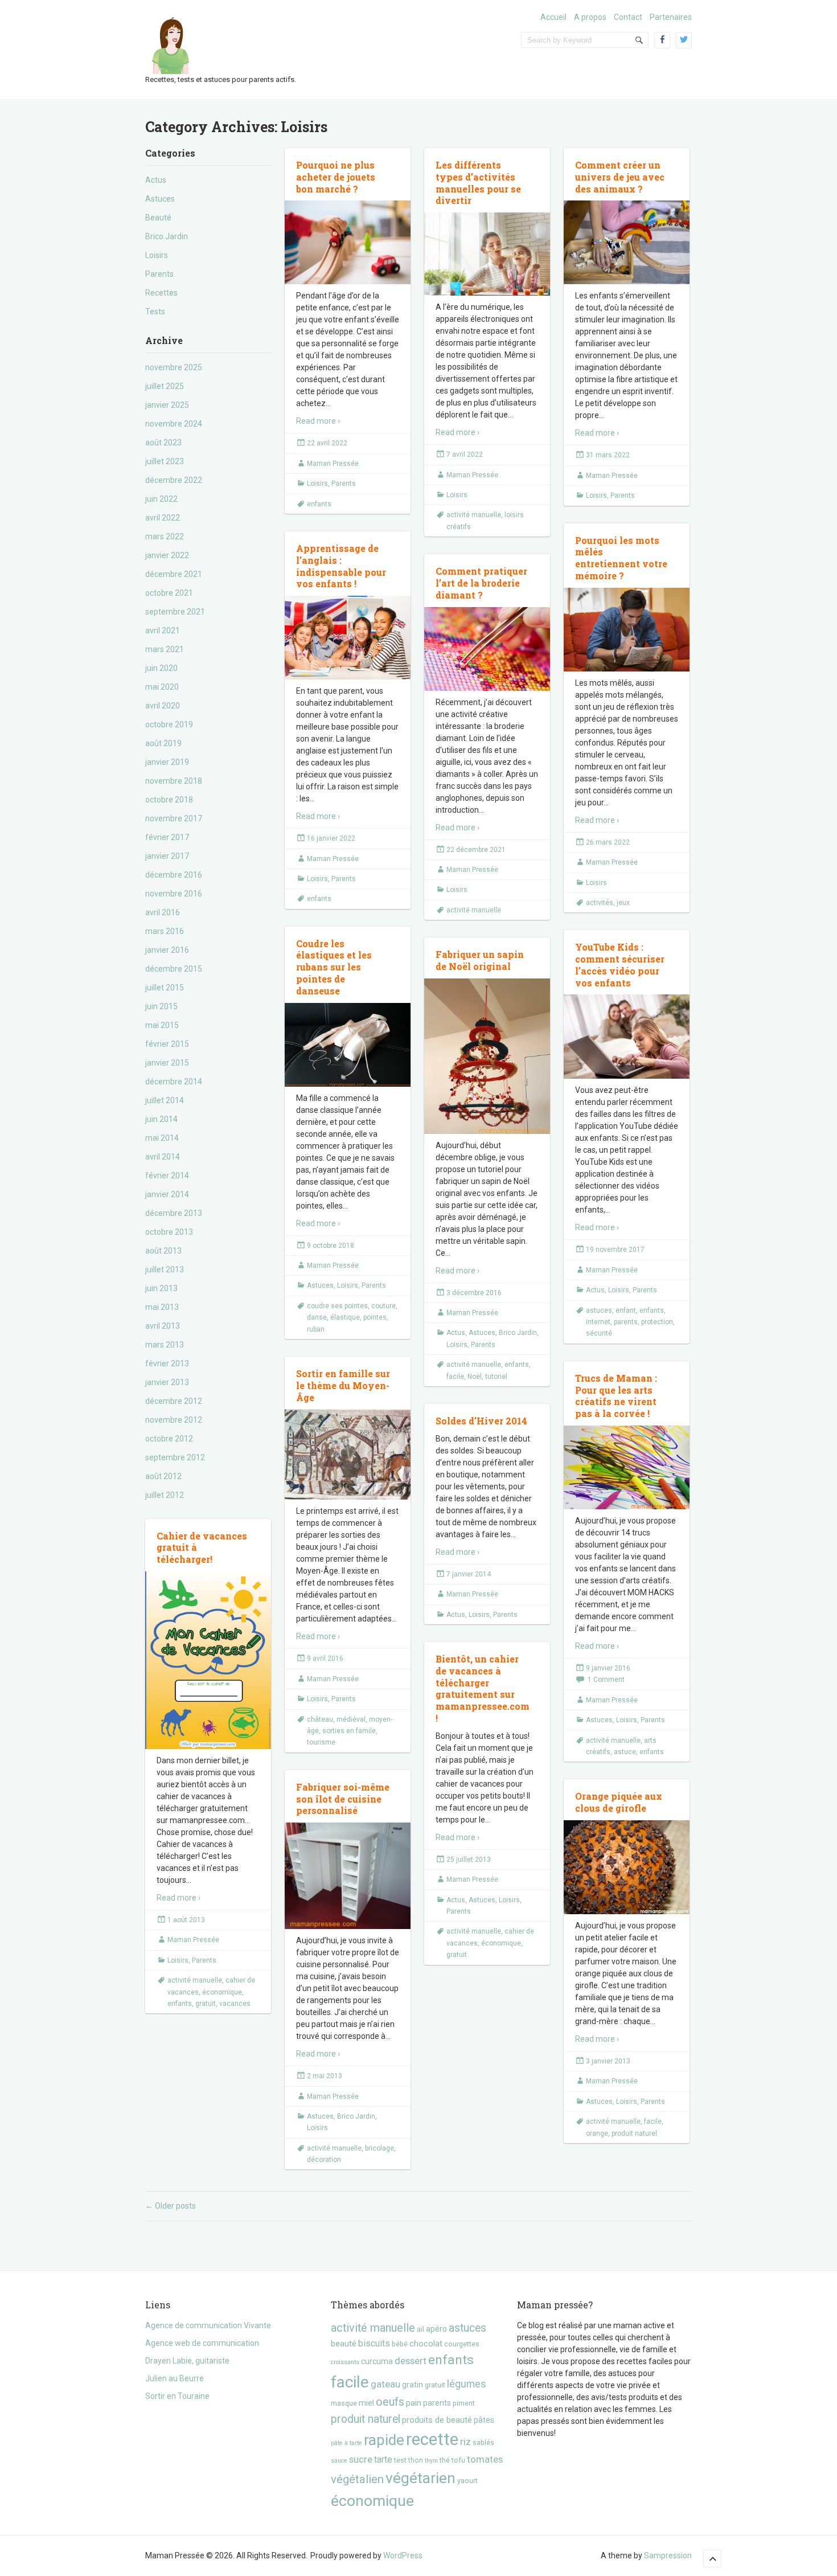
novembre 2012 (174, 1420)
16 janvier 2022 (331, 838)
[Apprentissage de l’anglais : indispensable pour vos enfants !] (348, 638)
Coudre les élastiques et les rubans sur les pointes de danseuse (334, 967)
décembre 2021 (174, 574)
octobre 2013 (169, 1232)
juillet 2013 (165, 1269)
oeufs (390, 2402)
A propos (590, 17)
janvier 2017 (167, 856)
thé (445, 2460)
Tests (155, 312)
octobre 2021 (169, 593)
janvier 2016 (167, 950)
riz (465, 2442)
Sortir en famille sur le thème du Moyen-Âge (343, 1385)
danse (317, 1317)
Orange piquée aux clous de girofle (619, 1802)
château (320, 1719)
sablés (483, 2442)
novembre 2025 (174, 367)
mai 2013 (162, 1307)
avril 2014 (163, 1157)
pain (414, 2403)
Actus (156, 180)
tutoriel (496, 1377)
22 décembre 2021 (476, 850)
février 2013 (167, 1363)
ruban (316, 1329)
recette (432, 2439)
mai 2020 (162, 687)
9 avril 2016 (325, 1658)
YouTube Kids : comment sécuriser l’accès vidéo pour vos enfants (620, 965)
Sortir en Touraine (177, 2396)
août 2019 (163, 743)
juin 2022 (161, 499)
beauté (344, 2344)
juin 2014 (161, 1119)
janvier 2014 (167, 1194)
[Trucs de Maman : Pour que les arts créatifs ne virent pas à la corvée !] (627, 1468)
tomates (485, 2459)
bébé (400, 2344)
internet (598, 1322)
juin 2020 (161, 668)
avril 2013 (163, 1326)
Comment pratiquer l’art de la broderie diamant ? (481, 583)
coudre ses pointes (337, 1306)
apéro (436, 2329)
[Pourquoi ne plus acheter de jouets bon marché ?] (348, 242)
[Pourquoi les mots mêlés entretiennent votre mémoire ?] (627, 630)
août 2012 (163, 1476)
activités (600, 903)
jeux (623, 903)
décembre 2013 (174, 1213)
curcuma (377, 2361)
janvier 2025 (167, 405)
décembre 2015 (174, 969)
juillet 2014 (165, 1100)
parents (626, 1322)
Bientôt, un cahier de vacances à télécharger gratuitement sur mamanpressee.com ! (483, 1688)
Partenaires (671, 17)
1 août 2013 (186, 1920)
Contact (628, 17)
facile (455, 1377)
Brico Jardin (167, 236)
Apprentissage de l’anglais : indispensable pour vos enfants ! (341, 566)
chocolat (426, 2344)
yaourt (467, 2481)
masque (344, 2403)
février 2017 (167, 837)
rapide (384, 2440)
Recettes (161, 293)
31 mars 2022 (608, 455)
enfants (319, 504)
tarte (383, 2460)
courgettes (462, 2344)
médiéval (351, 1719)
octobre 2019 (169, 724)
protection (657, 1322)
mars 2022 (165, 537)
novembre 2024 (174, 424)
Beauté (158, 218)
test (400, 2460)
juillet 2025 (165, 386)
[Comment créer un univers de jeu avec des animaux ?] (627, 242)
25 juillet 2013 (469, 1860)
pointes (375, 1317)
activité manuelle (474, 515)
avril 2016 (163, 912)
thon (416, 2460)
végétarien (420, 2478)
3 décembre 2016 (474, 1293)
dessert (411, 2361)
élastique (345, 1317)
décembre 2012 (174, 1401)
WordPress (403, 2555)
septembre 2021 (175, 612)
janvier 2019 (167, 762)
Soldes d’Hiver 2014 (481, 1421)
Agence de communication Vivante (208, 2325)
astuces (599, 1310)
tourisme (321, 1742)
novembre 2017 (174, 818)
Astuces (160, 199)
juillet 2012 (165, 1495)
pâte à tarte (346, 2443)
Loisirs (157, 255)
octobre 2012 (169, 1439)
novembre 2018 (174, 781)
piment (464, 2403)
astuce (625, 1752)
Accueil (553, 17)
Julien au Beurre (175, 2378)
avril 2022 (163, 518)
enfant (626, 1310)
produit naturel (634, 2133)
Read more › (318, 421)
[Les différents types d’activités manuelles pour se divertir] (487, 254)
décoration (324, 2160)
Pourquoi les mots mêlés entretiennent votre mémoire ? (621, 558)
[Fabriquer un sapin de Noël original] (487, 1056)
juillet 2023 (165, 461)
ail (420, 2329)
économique (222, 1992)
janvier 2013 (167, 1382)
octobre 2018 (169, 800)
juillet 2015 (165, 988)
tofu (458, 2460)
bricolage (379, 2148)
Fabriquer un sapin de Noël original (480, 960)
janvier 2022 (167, 555)
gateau (385, 2384)
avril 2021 (163, 630)
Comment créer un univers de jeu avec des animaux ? (620, 177)
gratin (413, 2385)
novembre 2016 (174, 894)
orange (597, 2133)
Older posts (171, 2206)
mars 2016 (165, 931)
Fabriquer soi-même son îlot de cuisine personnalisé (343, 1799)
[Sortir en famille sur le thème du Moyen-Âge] (348, 1454)
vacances (235, 2004)
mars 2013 (165, 1345)
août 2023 (163, 443)
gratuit (206, 2004)
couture (383, 1306)
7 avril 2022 (465, 454)
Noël (475, 1377)
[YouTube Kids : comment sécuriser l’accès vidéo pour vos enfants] (627, 1037)
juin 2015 (161, 1006)
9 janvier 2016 (608, 1668)
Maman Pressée (333, 464)
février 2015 (167, 1044)
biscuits (374, 2343)
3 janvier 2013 (608, 2061)
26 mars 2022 (608, 842)
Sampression (668, 2555)
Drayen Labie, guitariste (187, 2361)
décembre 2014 (174, 1082)
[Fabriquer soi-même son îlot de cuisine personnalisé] (348, 1876)
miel (366, 2403)
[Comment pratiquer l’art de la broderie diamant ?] (487, 649)
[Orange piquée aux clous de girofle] (627, 1868)
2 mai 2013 (325, 2076)
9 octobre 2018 (331, 1246)
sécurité (599, 1333)
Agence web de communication (202, 2343)
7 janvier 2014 (469, 1574)
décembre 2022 (174, 480)
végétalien (357, 2479)
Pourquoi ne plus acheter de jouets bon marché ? (336, 177)
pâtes (484, 2420)
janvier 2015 (167, 1063)
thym (431, 2461)
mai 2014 (162, 1138)
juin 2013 (161, 1288)
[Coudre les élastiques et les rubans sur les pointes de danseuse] (348, 1045)
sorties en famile (349, 1731)
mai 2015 (162, 1025)
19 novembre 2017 (615, 1250)
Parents (159, 274)
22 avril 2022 (327, 443)
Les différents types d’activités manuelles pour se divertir (478, 183)
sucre (361, 2459)
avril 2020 (163, 706)
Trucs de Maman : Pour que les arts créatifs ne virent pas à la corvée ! (616, 1396)
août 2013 (163, 1251)
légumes (467, 2384)
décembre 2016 (174, 875)
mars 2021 (165, 649)
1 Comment (606, 1680)
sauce (339, 2461)
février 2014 (167, 1176)
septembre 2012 (175, 1457)
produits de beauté (437, 2420)
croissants (345, 2362)
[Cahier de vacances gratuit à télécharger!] (208, 1660)
